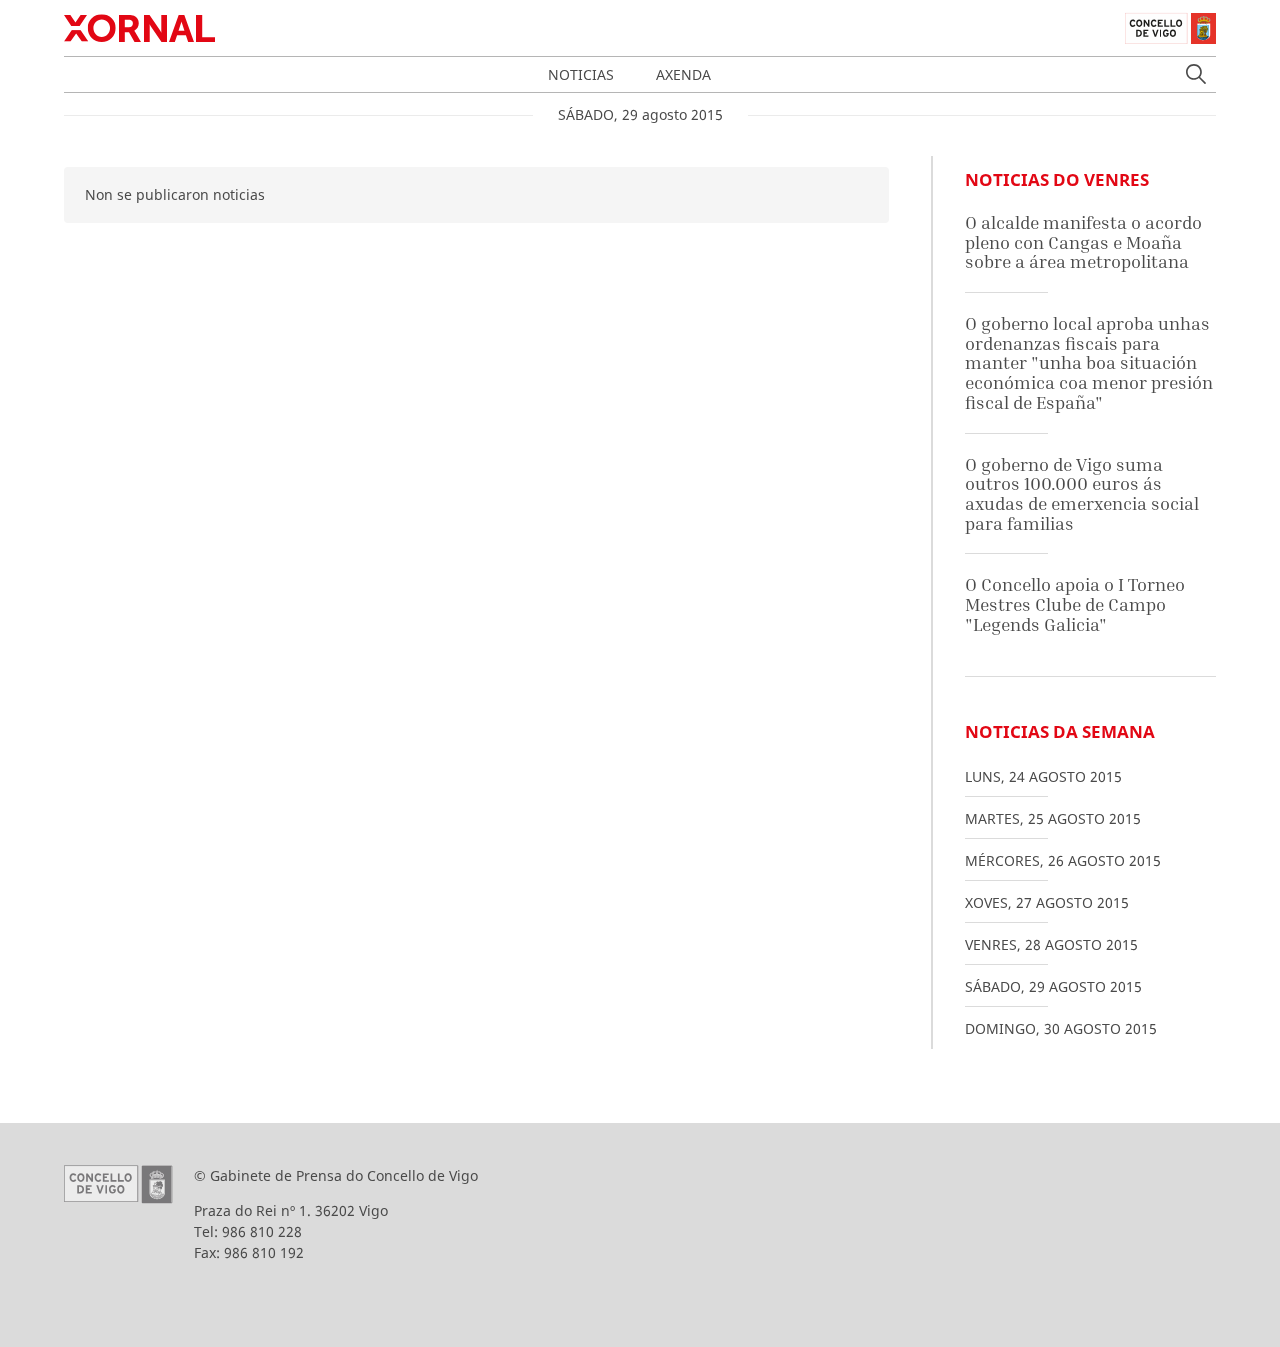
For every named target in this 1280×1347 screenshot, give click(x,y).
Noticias (581, 74)
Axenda (683, 74)
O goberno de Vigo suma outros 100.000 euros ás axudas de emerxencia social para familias (1082, 494)
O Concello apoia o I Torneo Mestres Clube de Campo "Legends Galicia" (1075, 604)
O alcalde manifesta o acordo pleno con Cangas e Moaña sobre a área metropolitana (1083, 242)
